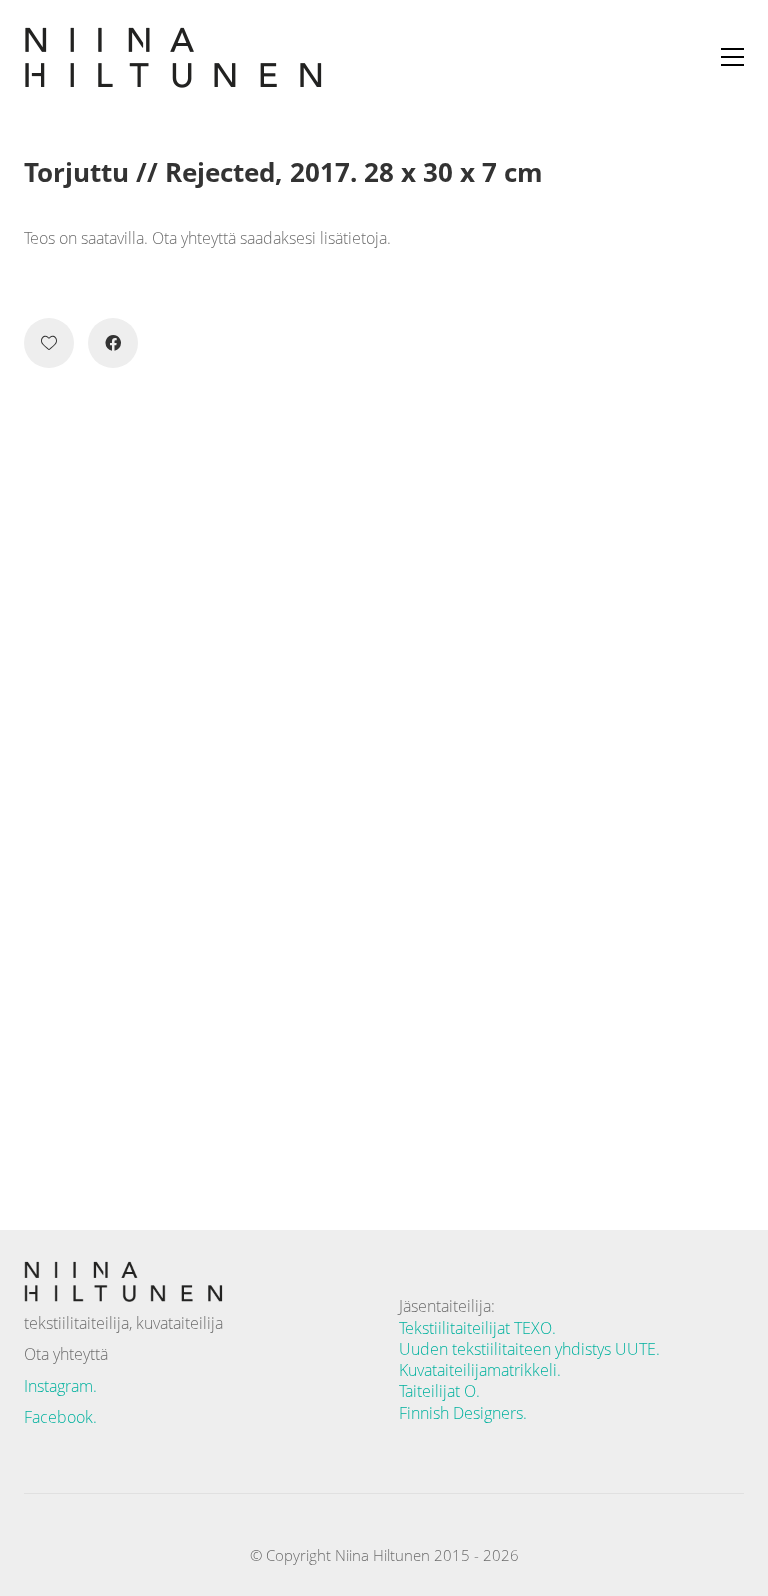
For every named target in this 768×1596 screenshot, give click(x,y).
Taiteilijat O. (439, 1391)
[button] (732, 57)
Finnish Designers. (463, 1413)
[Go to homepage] (174, 56)
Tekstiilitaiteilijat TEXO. (477, 1328)
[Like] (49, 343)
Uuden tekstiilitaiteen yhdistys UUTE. (529, 1349)
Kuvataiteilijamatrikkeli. (480, 1370)
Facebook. (60, 1417)
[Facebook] (113, 343)
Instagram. (60, 1386)
